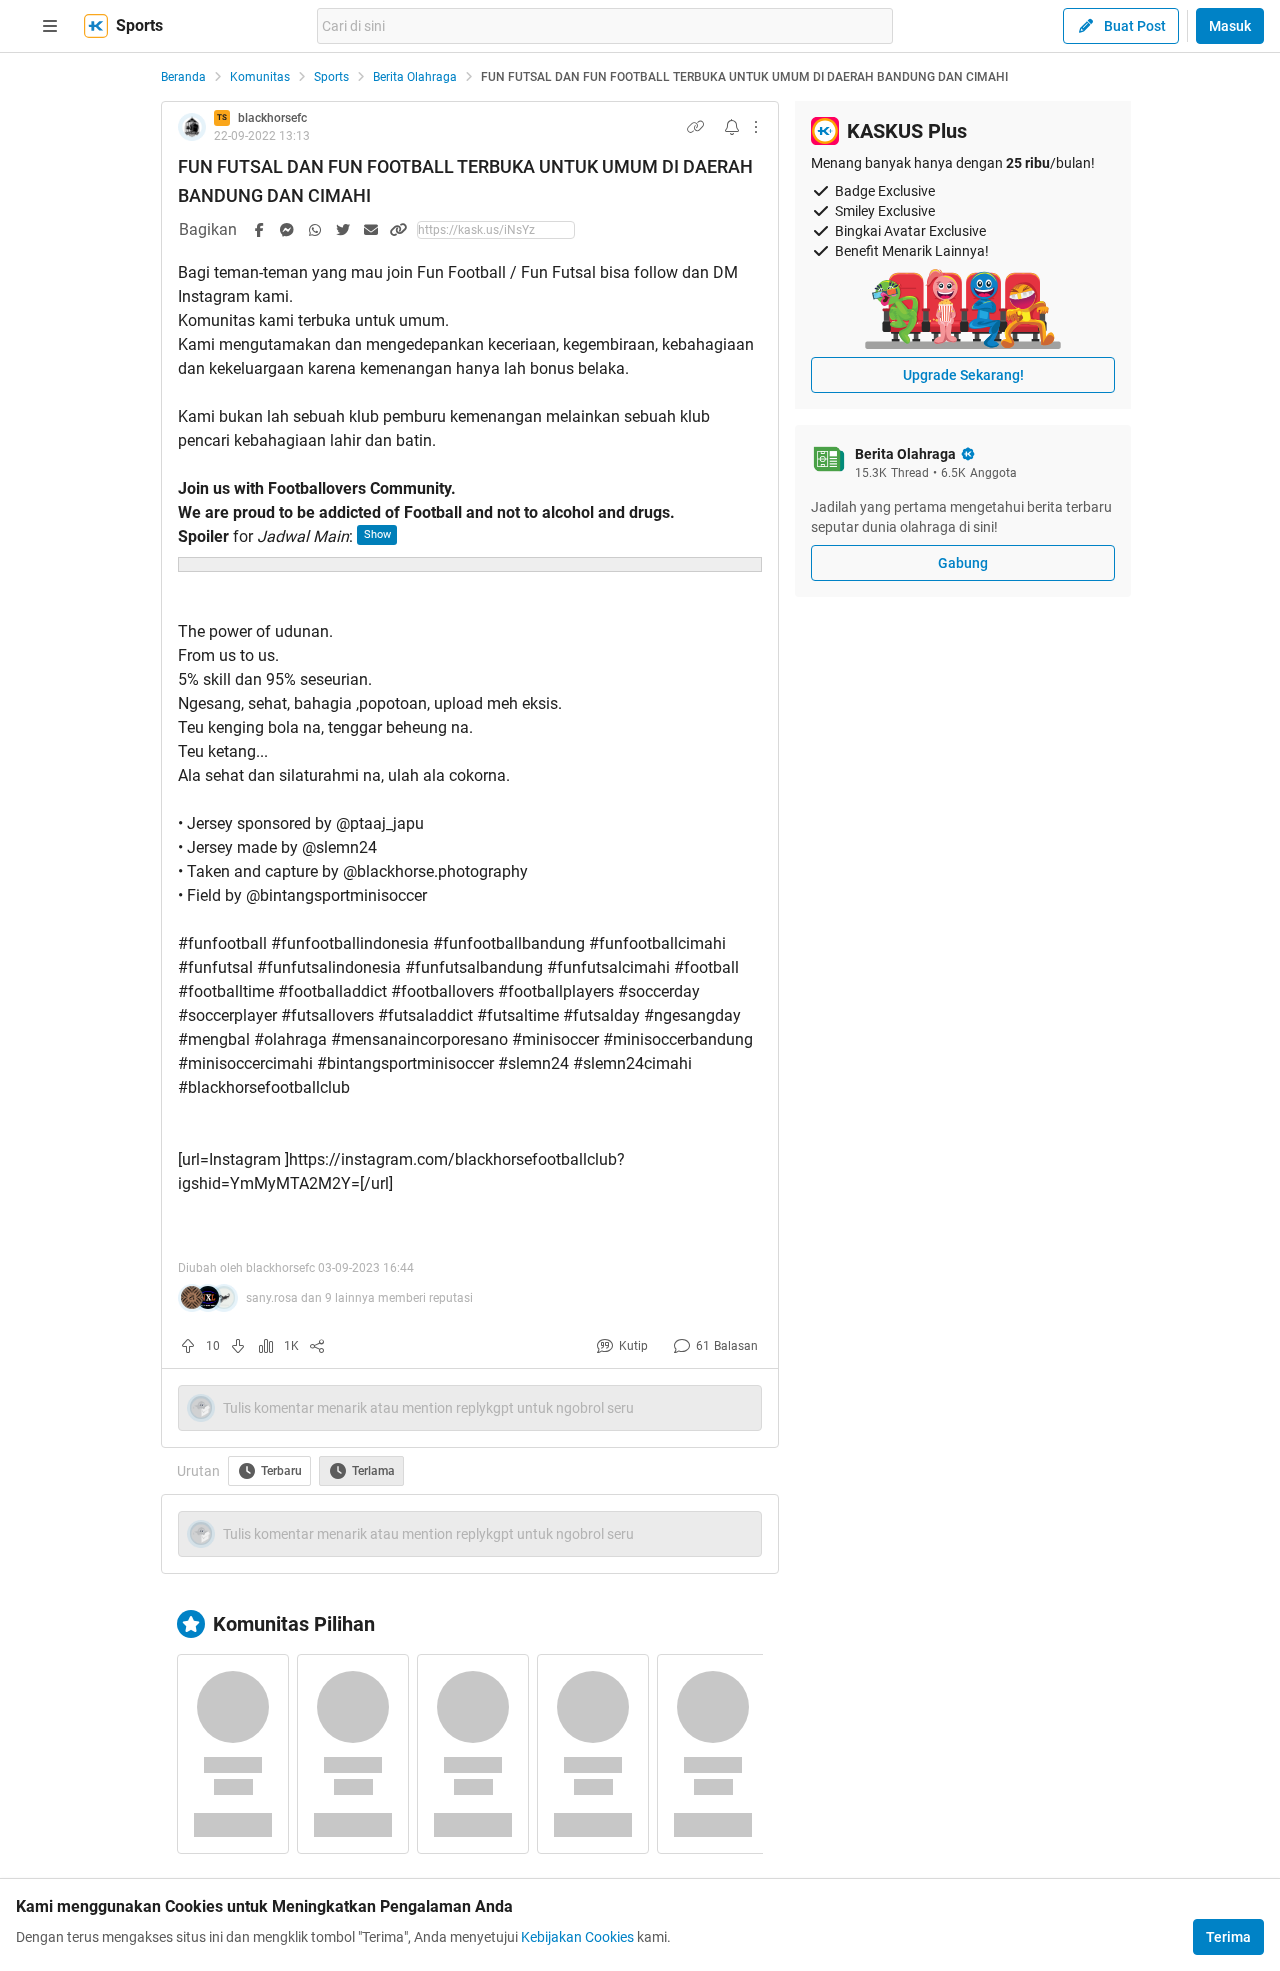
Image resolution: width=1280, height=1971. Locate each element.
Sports (331, 77)
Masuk (1230, 26)
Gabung (963, 563)
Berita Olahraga (415, 77)
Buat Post (1135, 26)
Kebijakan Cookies (577, 1937)
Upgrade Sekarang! (963, 375)
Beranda (183, 77)
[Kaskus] (96, 26)
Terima (1228, 1937)
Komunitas (260, 77)
